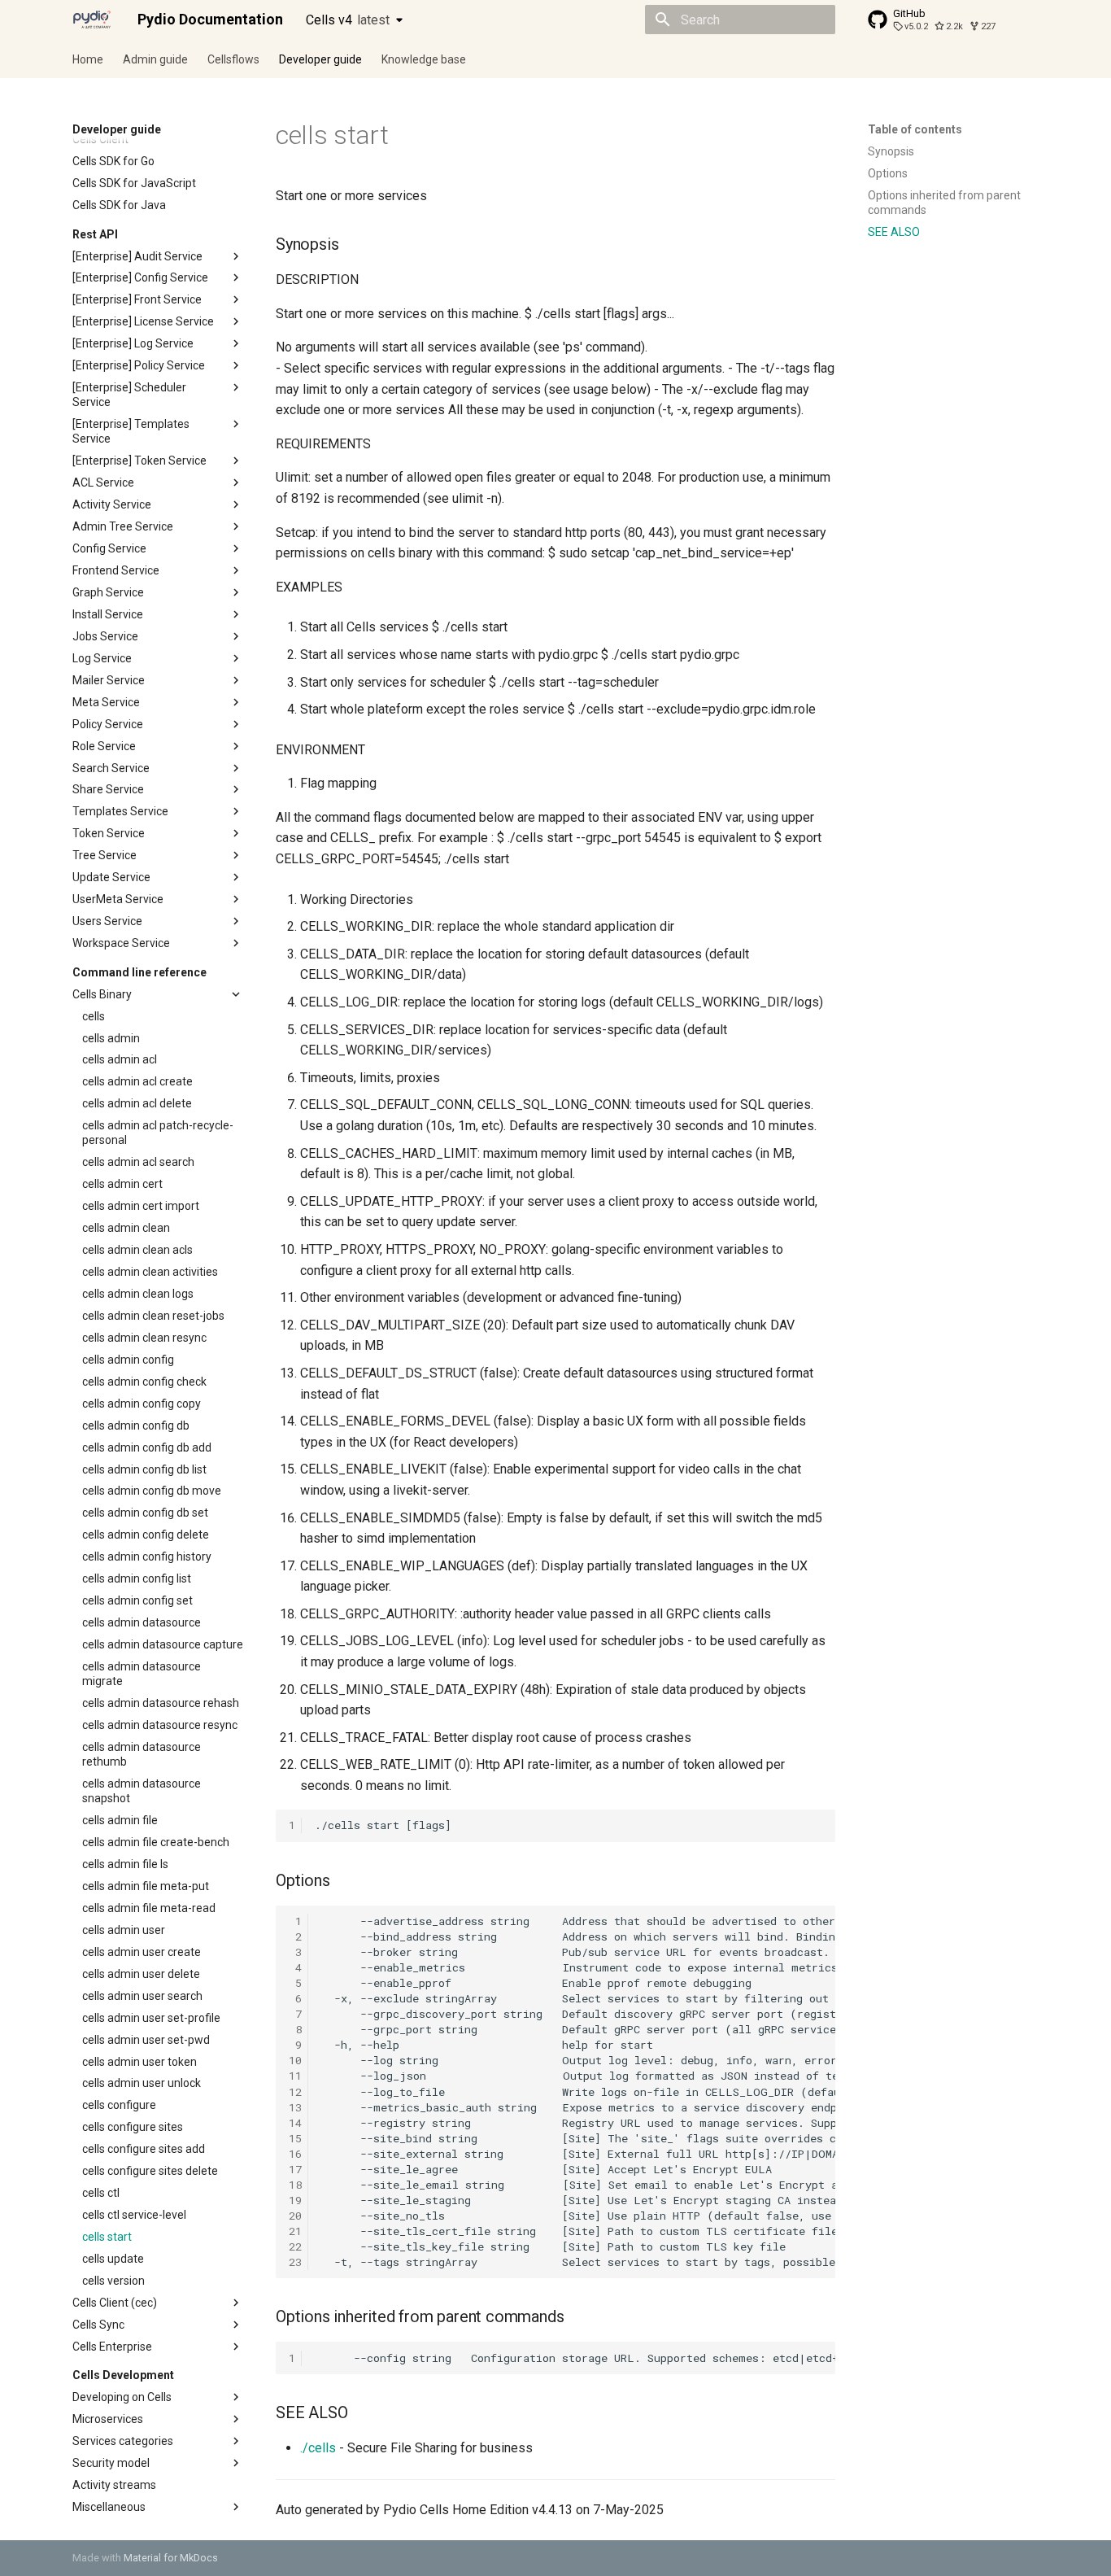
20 (295, 2216)
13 (295, 2107)
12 (295, 2092)
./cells (318, 2448)
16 (295, 2154)
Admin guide (155, 59)
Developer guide (320, 59)
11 (295, 2076)
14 (295, 2123)
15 (295, 2138)
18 (295, 2185)
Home (88, 59)
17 (295, 2169)
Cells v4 (348, 20)
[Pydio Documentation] (92, 20)
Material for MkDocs (171, 2558)
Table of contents (915, 129)
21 (295, 2231)
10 (295, 2060)
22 (295, 2246)
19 (295, 2200)
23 (295, 2262)
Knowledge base (424, 59)
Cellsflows (233, 59)
